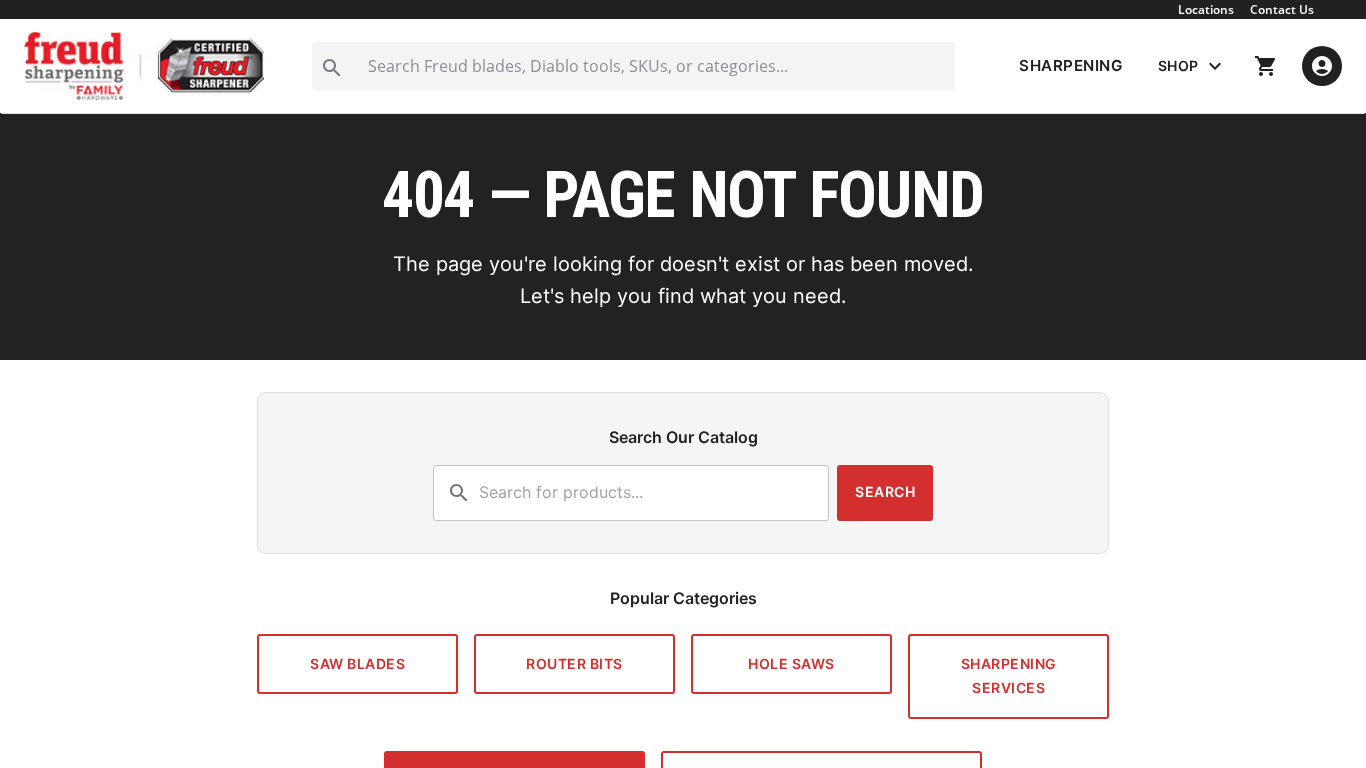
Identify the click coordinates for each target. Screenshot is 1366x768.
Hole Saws (791, 663)
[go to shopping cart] (1266, 66)
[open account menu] (1322, 66)
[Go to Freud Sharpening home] (144, 66)
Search (885, 491)
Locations (1206, 9)
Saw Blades (357, 663)
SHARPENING (1070, 65)
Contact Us (1282, 9)
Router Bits (574, 663)
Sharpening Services (1009, 676)
